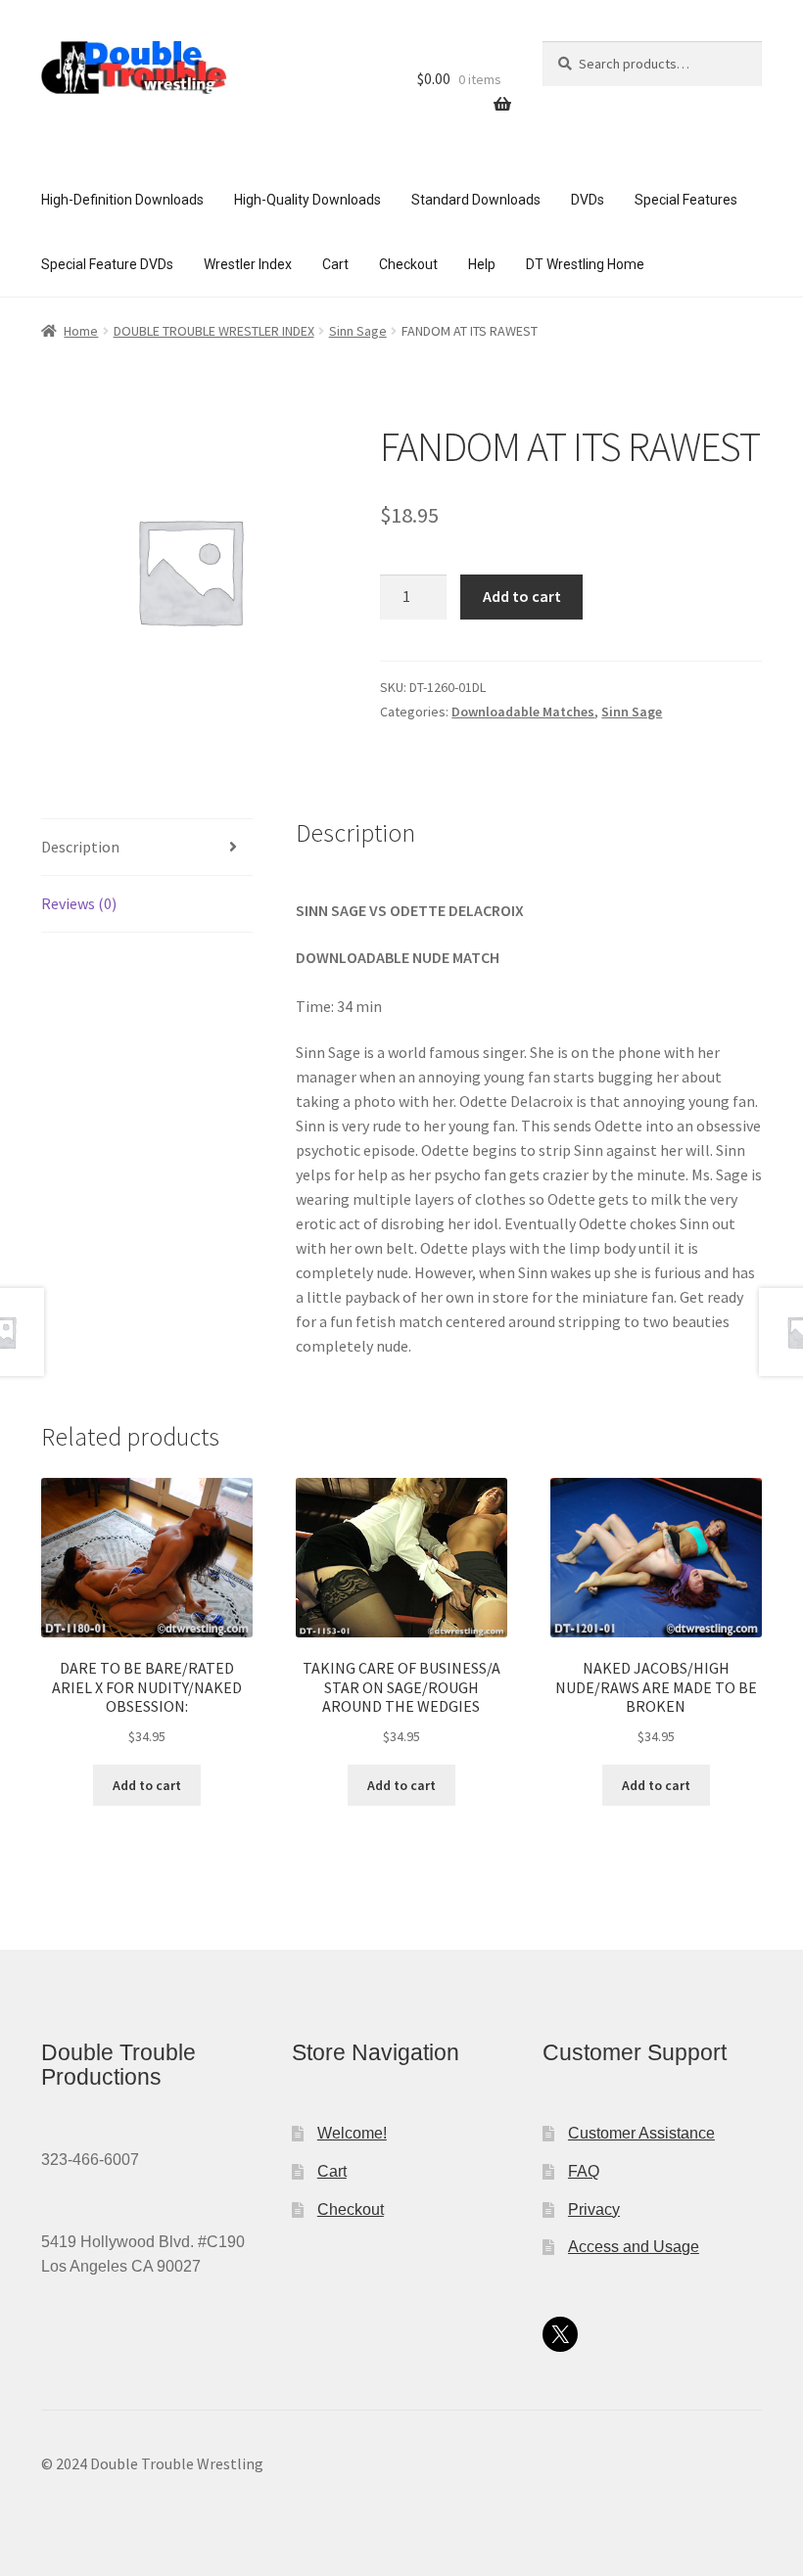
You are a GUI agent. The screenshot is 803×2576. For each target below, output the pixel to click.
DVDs (588, 200)
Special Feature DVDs (107, 264)
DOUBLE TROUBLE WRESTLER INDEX (214, 331)
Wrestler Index (248, 264)
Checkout (408, 264)
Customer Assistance (641, 2133)
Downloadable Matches (523, 712)
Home (81, 331)
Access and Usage (634, 2247)
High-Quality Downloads (307, 200)
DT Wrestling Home (585, 264)
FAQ (584, 2171)
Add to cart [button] (147, 1785)
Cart (335, 264)
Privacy (594, 2209)
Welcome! (352, 2133)
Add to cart (522, 596)
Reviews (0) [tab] (79, 903)
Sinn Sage (358, 331)
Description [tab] (80, 847)
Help (482, 264)
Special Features (686, 200)
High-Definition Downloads (122, 200)
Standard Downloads (476, 200)
